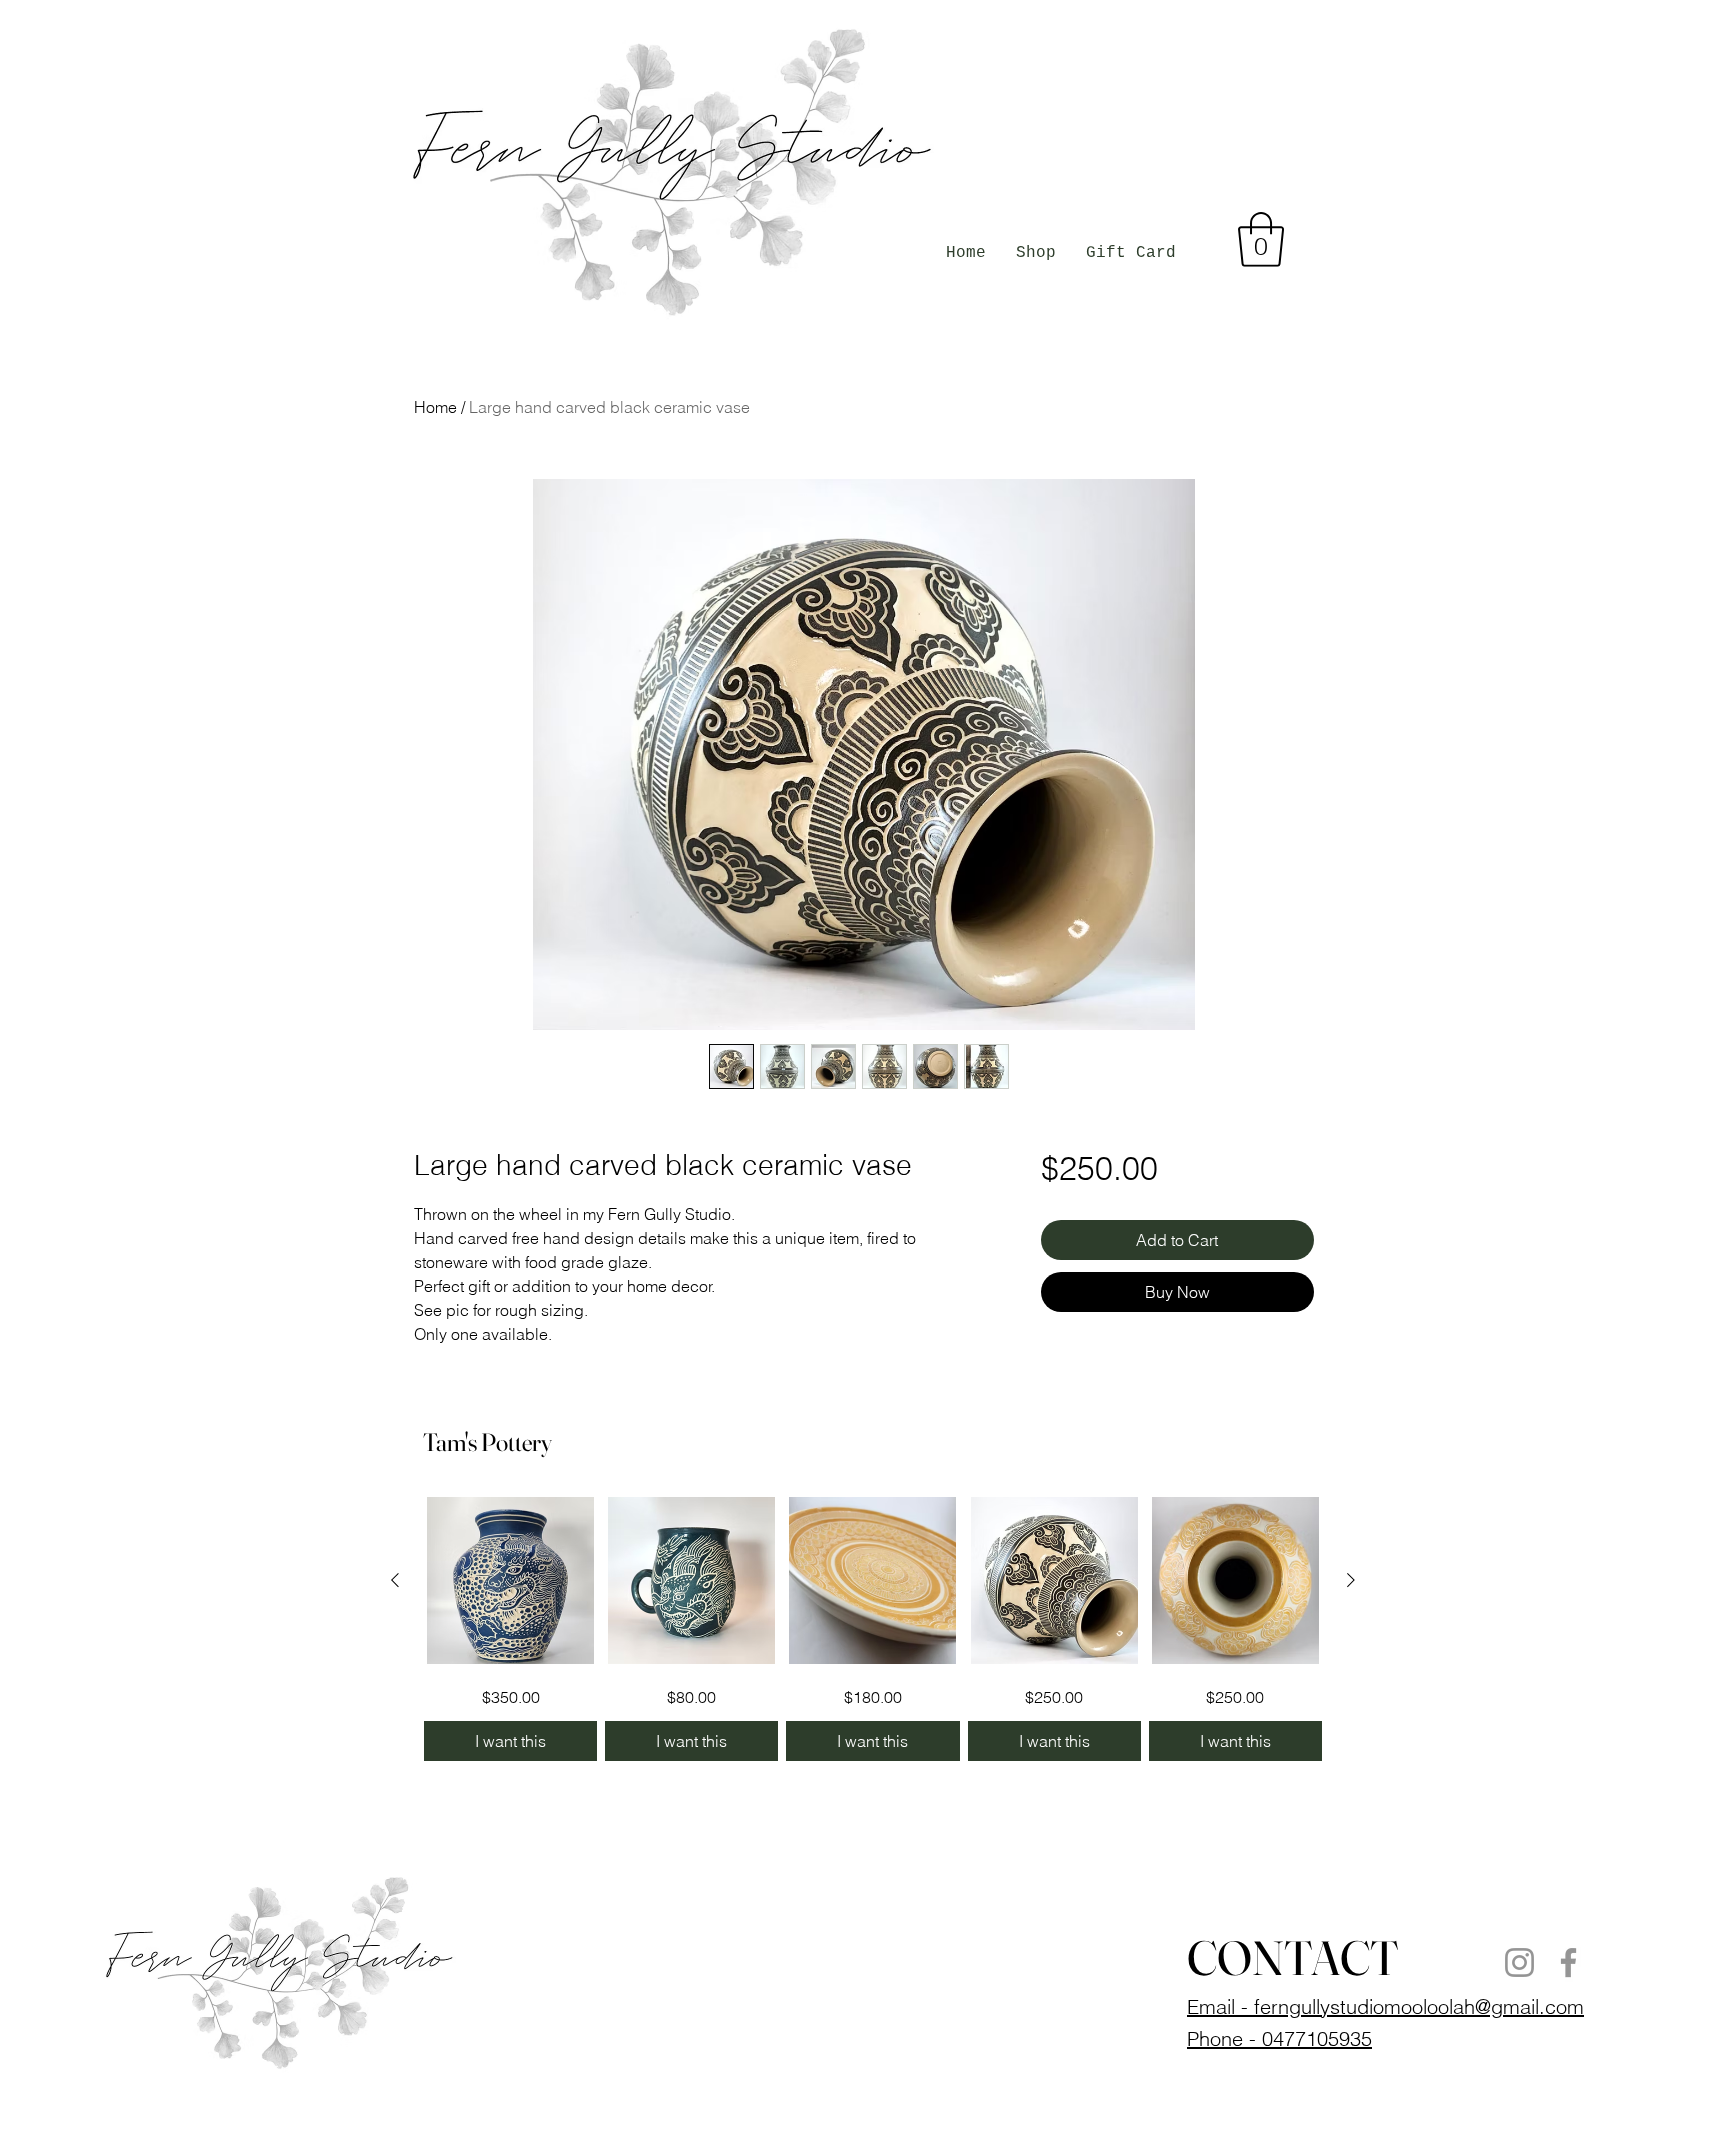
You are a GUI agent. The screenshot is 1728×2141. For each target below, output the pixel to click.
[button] (1261, 239)
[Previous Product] (395, 1580)
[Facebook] (1568, 1962)
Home (435, 407)
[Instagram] (1519, 1962)
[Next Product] (1351, 1580)
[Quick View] (510, 1580)
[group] (873, 1628)
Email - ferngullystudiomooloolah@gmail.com (1385, 2006)
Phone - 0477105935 (1279, 2038)
